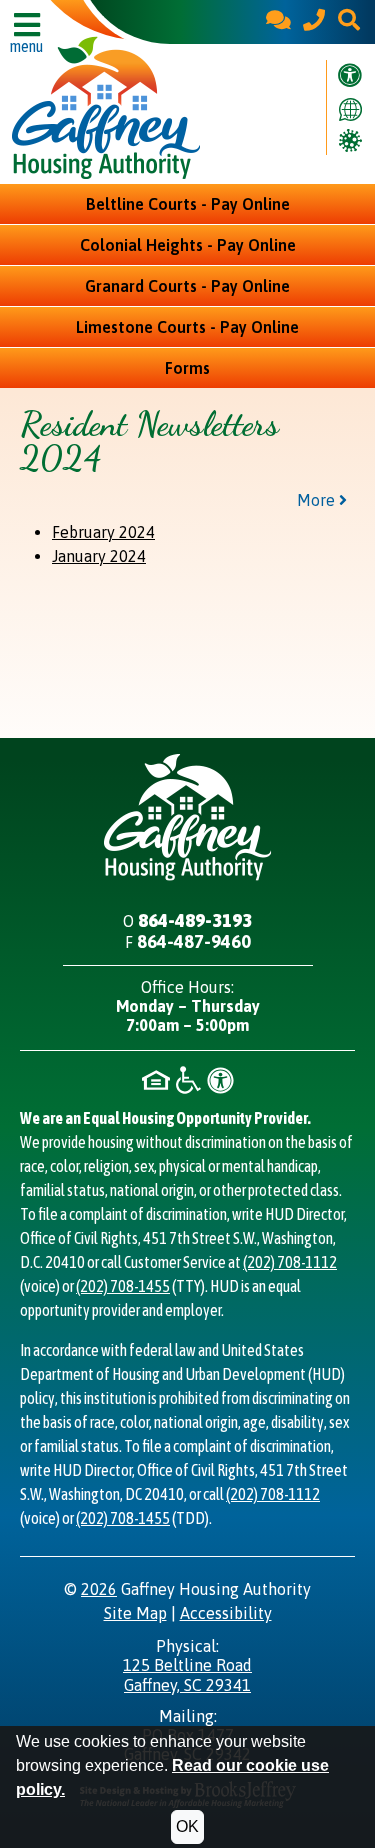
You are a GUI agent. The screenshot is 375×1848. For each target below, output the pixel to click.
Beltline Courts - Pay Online (188, 204)
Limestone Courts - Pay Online (187, 327)
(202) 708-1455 (123, 1286)
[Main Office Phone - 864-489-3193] (314, 21)
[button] (349, 21)
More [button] (318, 500)
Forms (187, 368)
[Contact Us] (278, 21)
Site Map (135, 1613)
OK (187, 1826)
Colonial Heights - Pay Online (188, 245)
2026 (99, 1589)
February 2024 (103, 532)
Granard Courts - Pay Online (187, 286)
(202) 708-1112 (290, 1262)
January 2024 (99, 556)
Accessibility (226, 1613)
